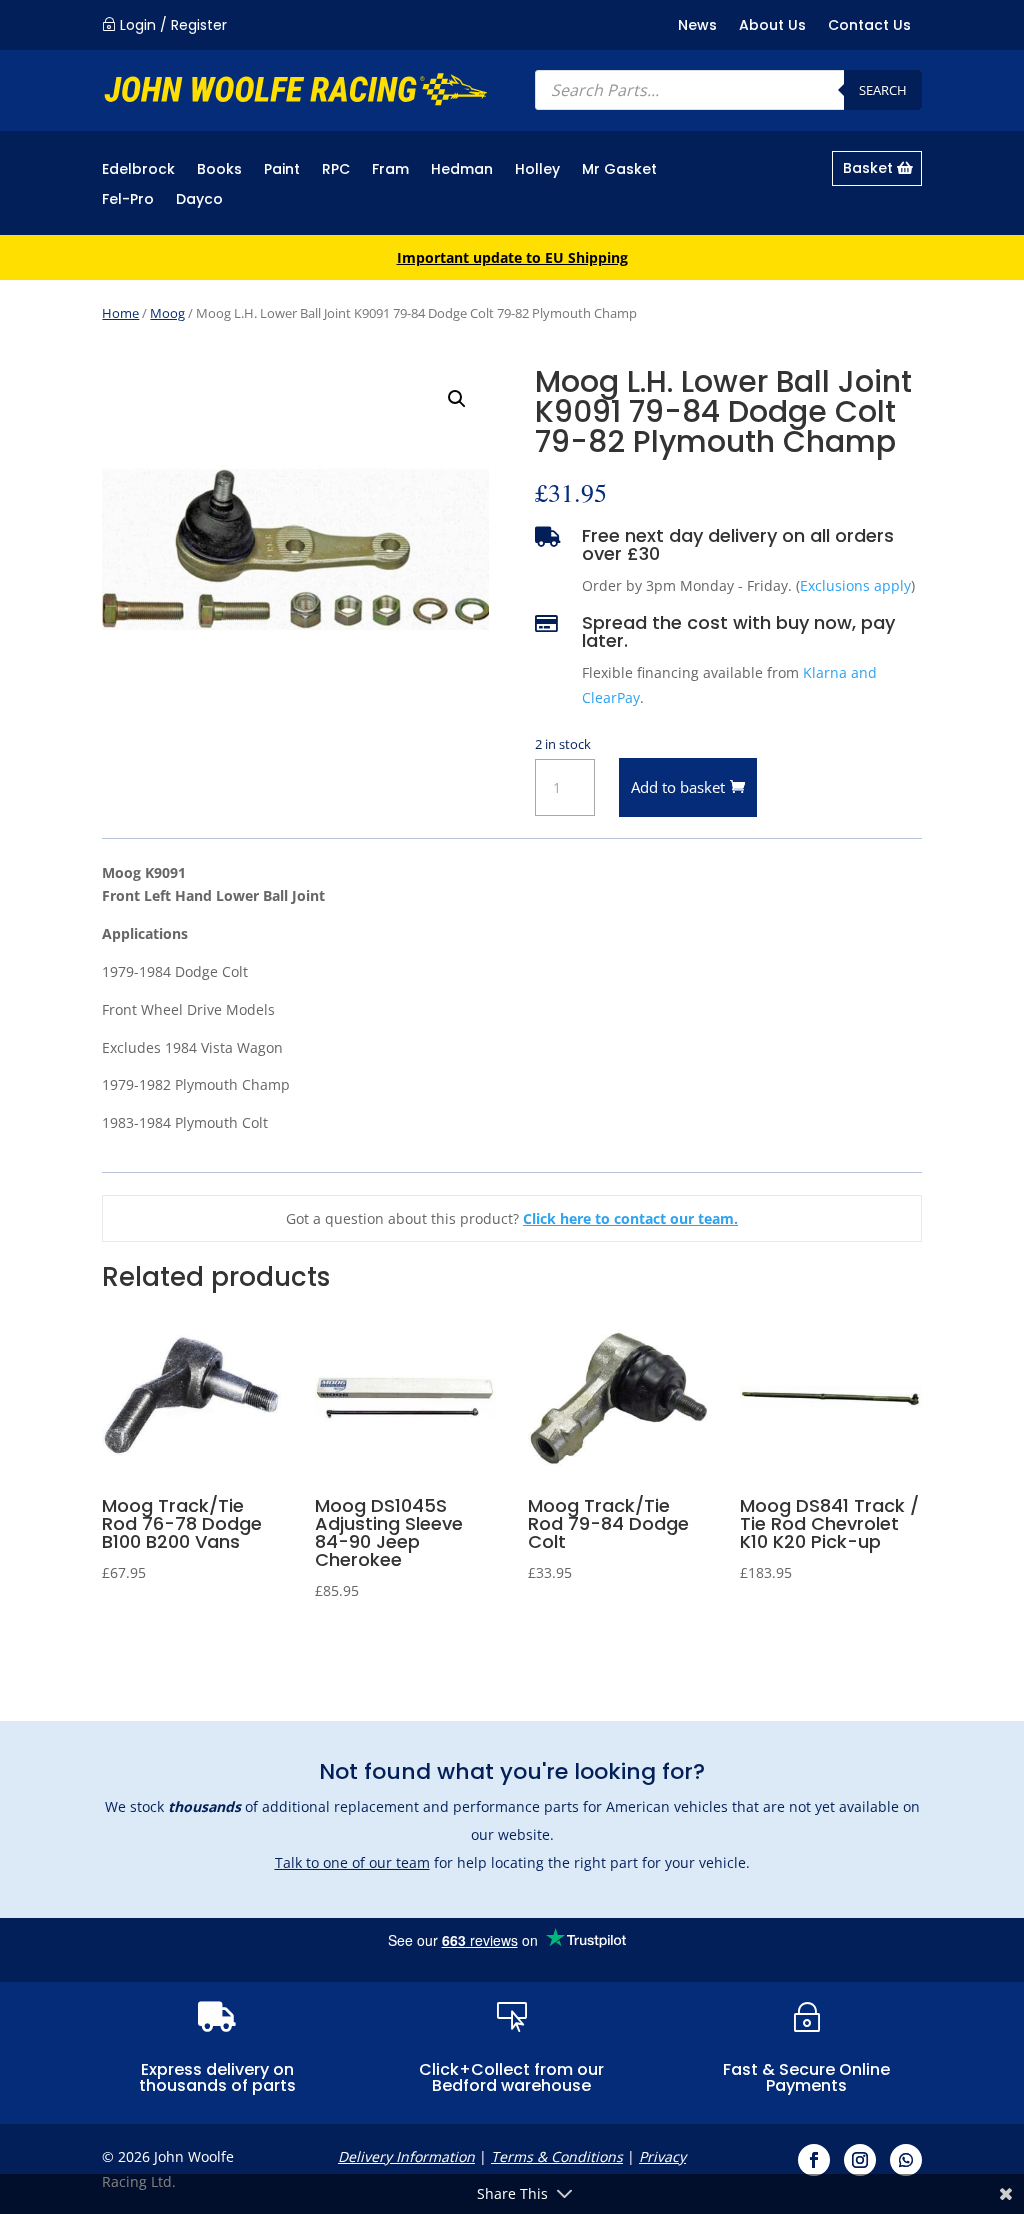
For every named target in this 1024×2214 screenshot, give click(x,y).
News (697, 26)
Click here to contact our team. (630, 1218)
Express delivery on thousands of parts (217, 2077)
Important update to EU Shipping (512, 257)
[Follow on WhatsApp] (906, 2160)
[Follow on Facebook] (814, 2160)
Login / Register (173, 25)
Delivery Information (406, 2156)
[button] (457, 399)
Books (219, 170)
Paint (282, 170)
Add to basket (678, 787)
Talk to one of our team (352, 1862)
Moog (167, 313)
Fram (390, 170)
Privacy (662, 2156)
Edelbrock (138, 170)
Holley (537, 170)
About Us (772, 26)
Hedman (462, 170)
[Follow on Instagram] (860, 2160)
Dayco (199, 200)
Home (120, 313)
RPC (336, 170)
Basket (868, 168)
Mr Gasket (619, 170)
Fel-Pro (128, 200)
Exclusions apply (855, 585)
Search (883, 90)
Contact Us (869, 26)
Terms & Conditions (557, 2156)
